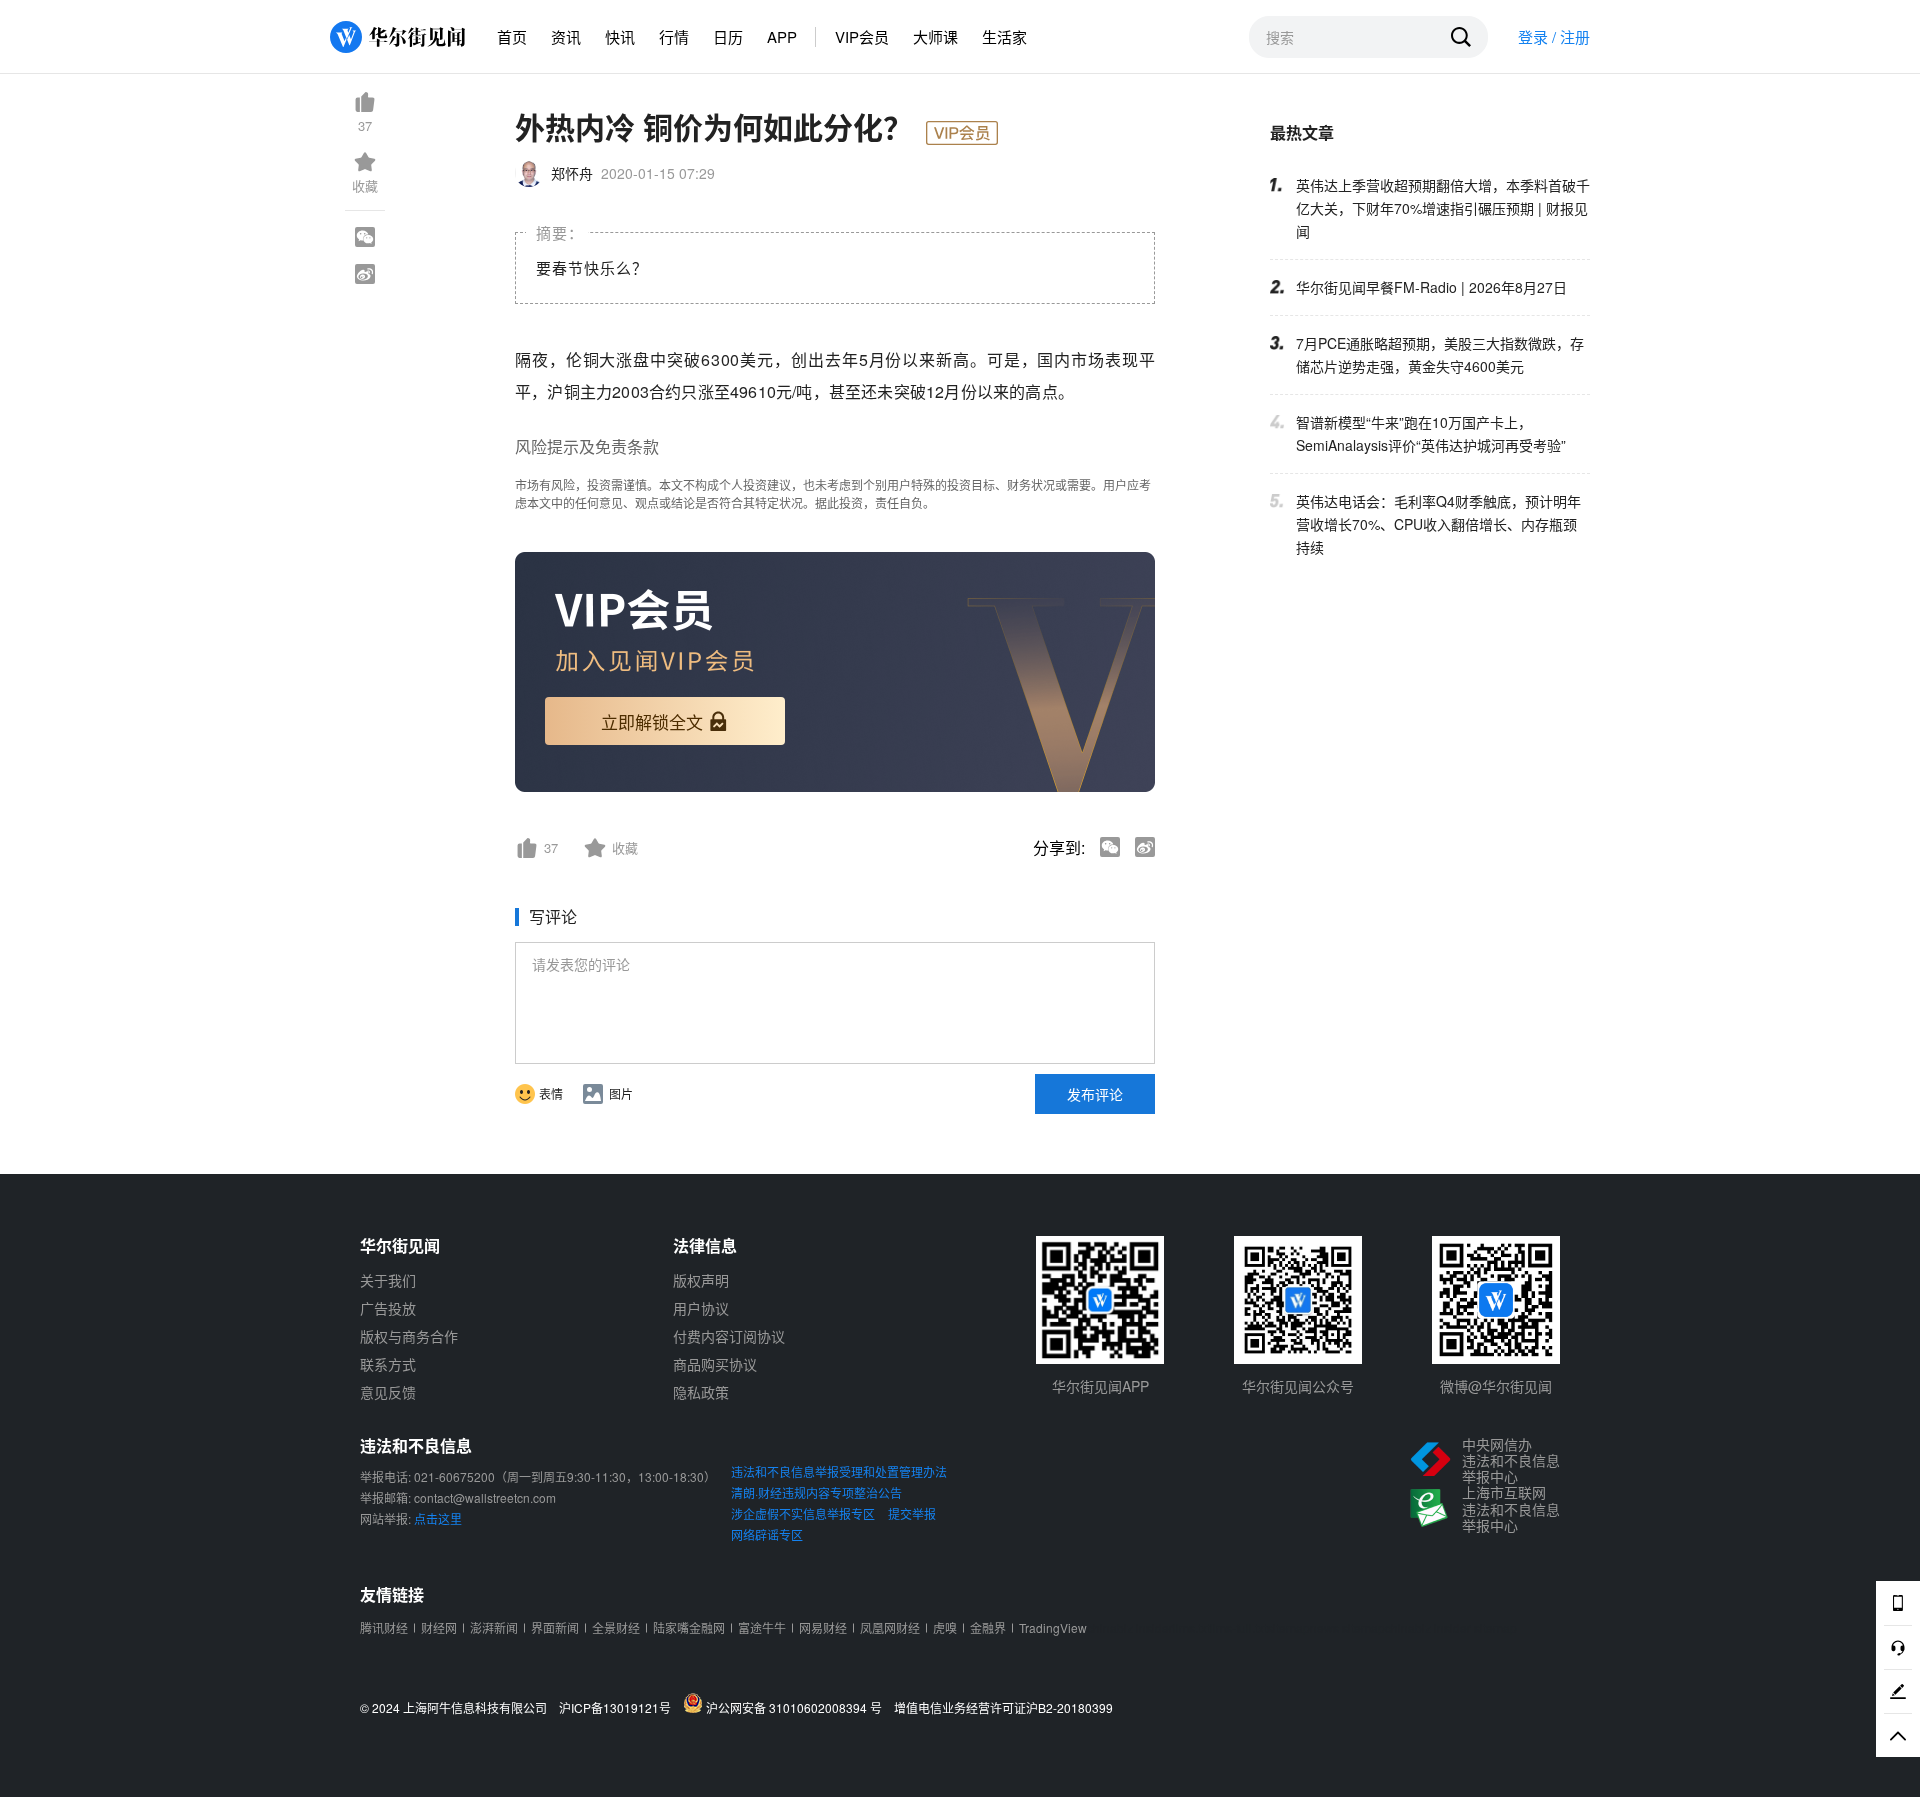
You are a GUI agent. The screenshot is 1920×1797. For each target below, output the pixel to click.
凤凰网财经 (890, 1627)
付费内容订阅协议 (729, 1336)
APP (782, 36)
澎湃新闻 (494, 1627)
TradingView (1053, 1627)
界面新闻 (555, 1627)
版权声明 (701, 1280)
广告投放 (388, 1308)
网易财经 (823, 1627)
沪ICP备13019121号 (619, 1708)
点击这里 (438, 1518)
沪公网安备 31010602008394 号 (797, 1707)
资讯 (566, 36)
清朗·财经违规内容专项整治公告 (816, 1492)
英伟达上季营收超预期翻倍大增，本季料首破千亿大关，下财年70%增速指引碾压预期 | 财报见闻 (1443, 208)
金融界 (988, 1627)
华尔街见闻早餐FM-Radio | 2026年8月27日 (1431, 287)
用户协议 (701, 1308)
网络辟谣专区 (767, 1534)
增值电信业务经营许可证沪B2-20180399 (1003, 1708)
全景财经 (616, 1627)
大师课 (935, 36)
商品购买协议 (715, 1364)
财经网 (439, 1627)
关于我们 (388, 1280)
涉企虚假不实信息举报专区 (803, 1513)
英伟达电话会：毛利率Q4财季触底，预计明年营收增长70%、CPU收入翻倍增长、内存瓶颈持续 (1438, 524)
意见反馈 (388, 1392)
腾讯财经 (384, 1627)
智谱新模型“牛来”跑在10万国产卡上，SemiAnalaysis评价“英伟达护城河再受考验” (1431, 433)
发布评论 (1095, 1094)
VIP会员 (862, 36)
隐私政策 (701, 1392)
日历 (728, 36)
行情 (674, 36)
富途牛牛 (762, 1627)
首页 (512, 36)
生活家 (1004, 36)
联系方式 (388, 1364)
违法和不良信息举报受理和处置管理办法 (839, 1471)
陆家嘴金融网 (689, 1627)
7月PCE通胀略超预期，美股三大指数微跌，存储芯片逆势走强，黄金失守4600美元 (1440, 354)
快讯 (620, 36)
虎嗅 (945, 1627)
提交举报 (912, 1513)
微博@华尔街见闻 (1496, 1386)
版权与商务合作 (409, 1336)
